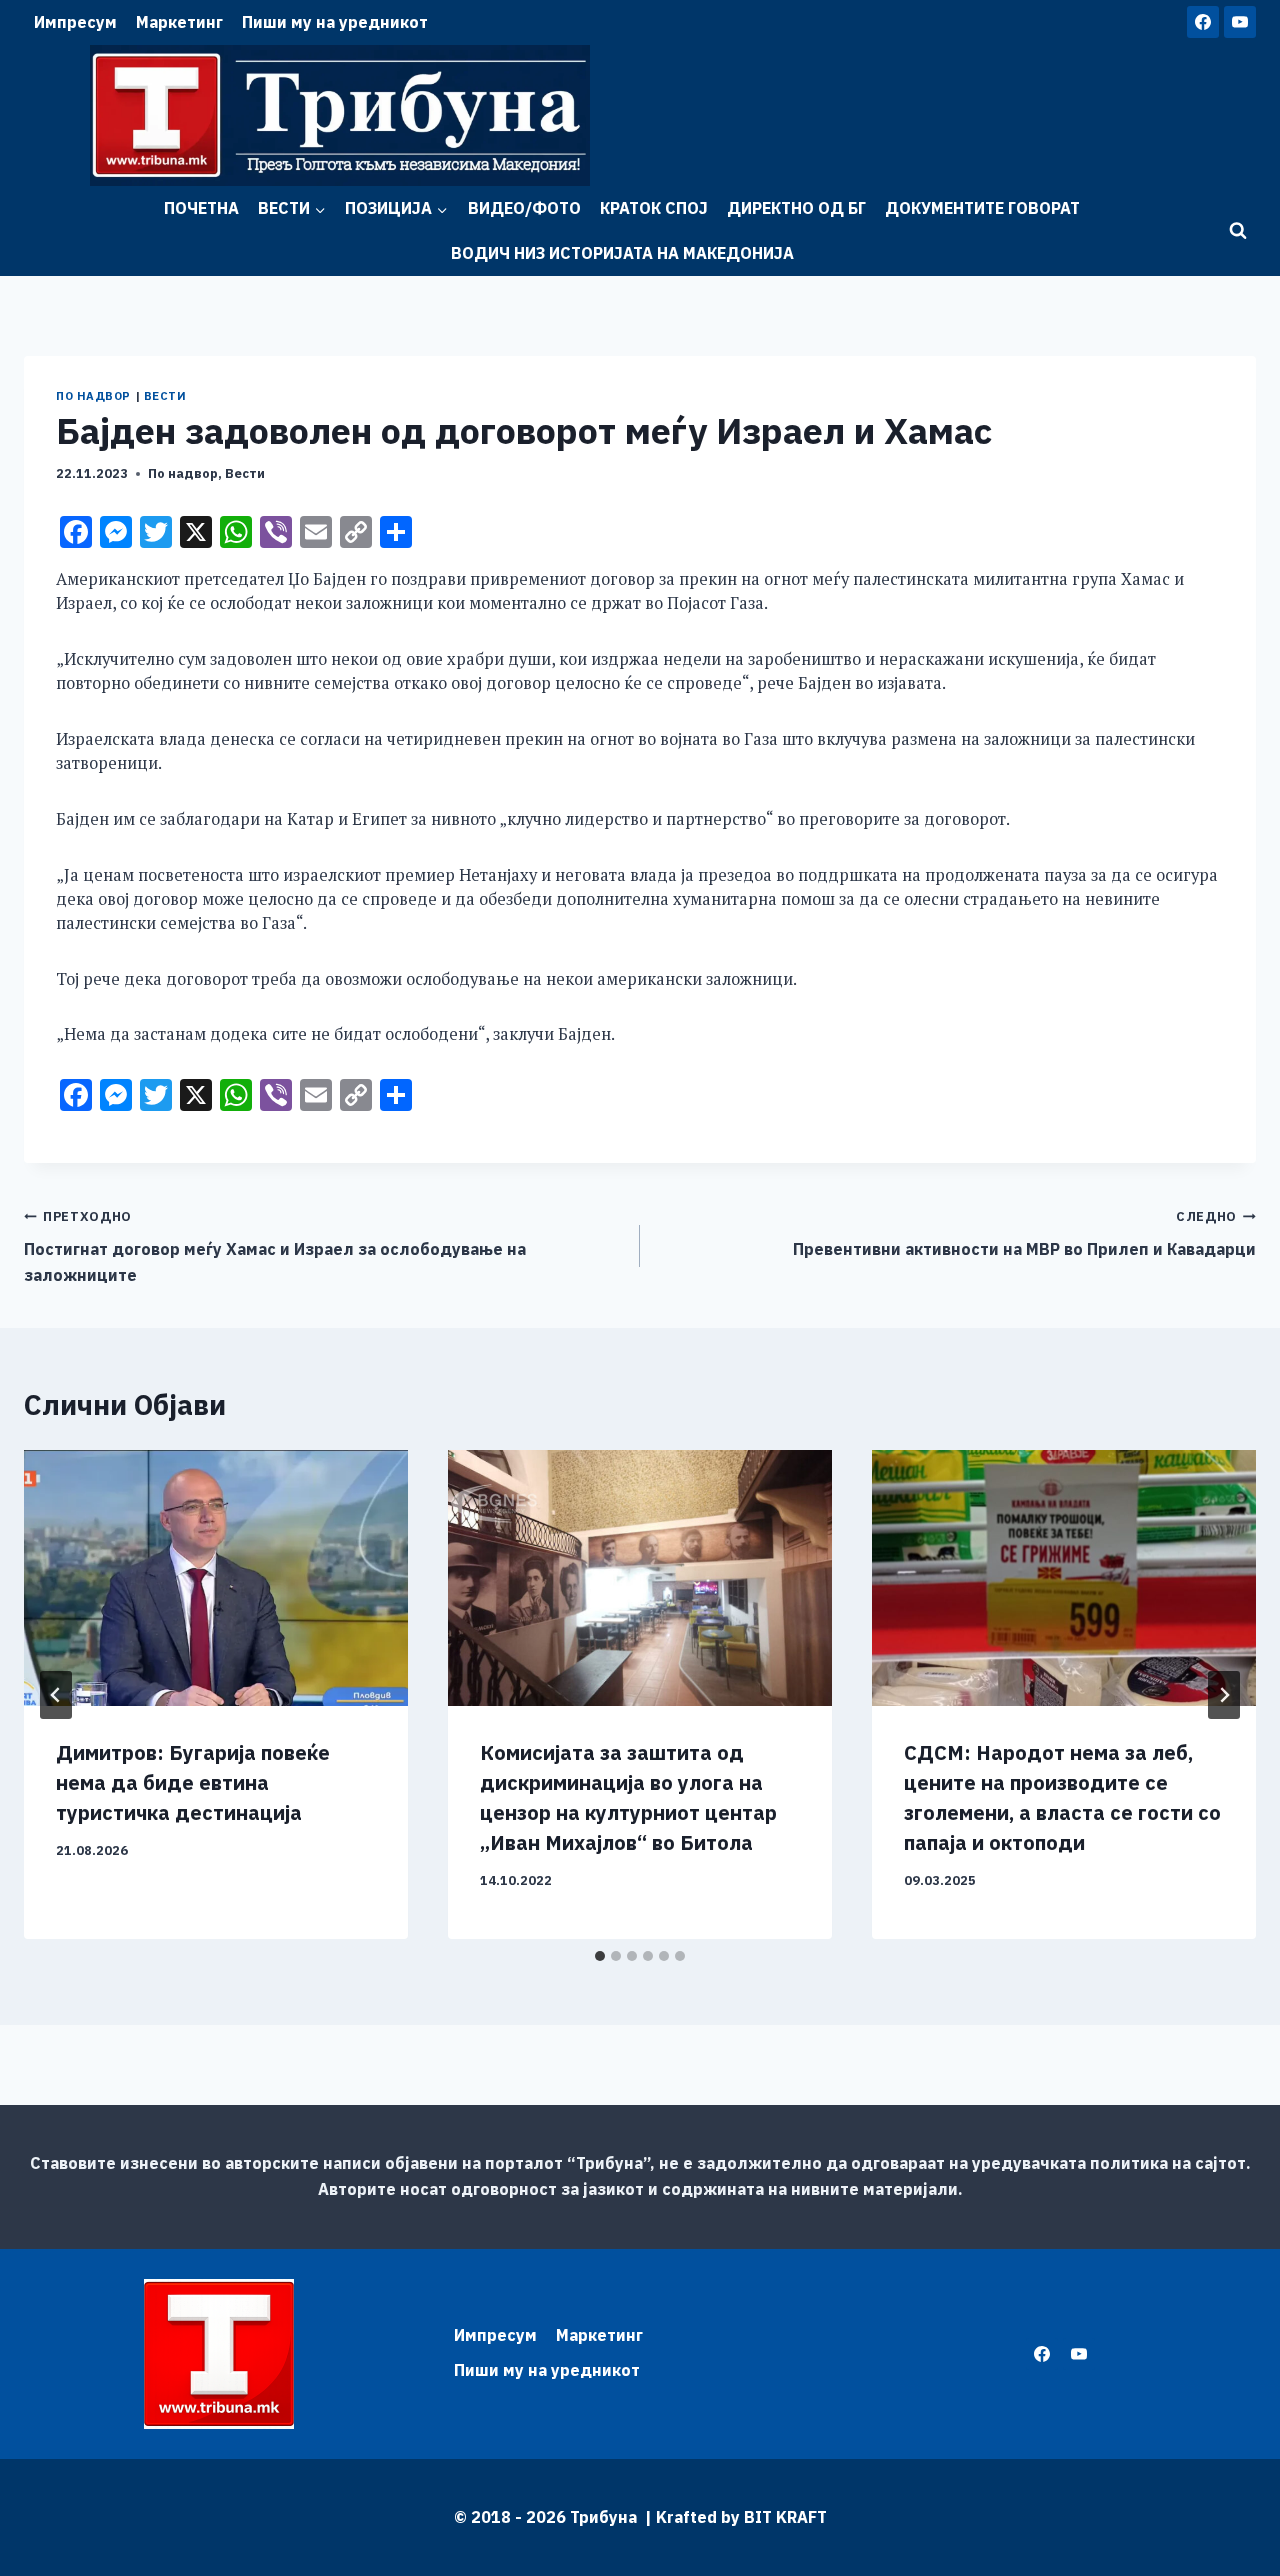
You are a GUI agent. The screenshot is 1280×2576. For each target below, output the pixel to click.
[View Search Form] (1238, 231)
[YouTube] (1240, 22)
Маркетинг (179, 22)
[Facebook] (1203, 22)
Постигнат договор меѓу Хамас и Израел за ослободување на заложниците (275, 1246)
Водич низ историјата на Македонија (622, 253)
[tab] (600, 1956)
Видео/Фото (524, 208)
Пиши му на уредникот (335, 22)
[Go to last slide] (56, 1695)
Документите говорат (982, 208)
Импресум (75, 22)
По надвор (93, 396)
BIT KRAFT (785, 2517)
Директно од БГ (796, 208)
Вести (165, 396)
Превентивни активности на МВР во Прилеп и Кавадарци (1024, 1233)
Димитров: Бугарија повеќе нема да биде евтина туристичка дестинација (193, 1782)
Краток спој (654, 208)
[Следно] (1224, 1695)
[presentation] (216, 1578)
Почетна (201, 208)
